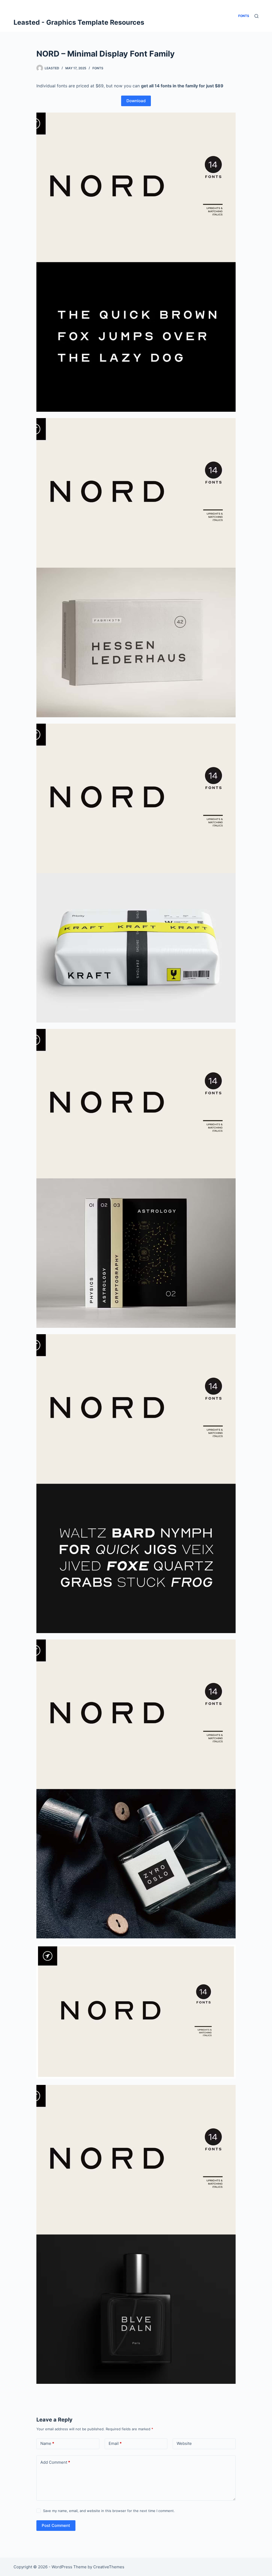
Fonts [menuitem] (244, 16)
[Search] (256, 16)
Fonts (98, 68)
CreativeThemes (109, 2567)
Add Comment (55, 2462)
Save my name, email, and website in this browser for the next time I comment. (109, 2511)
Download (136, 101)
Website (184, 2443)
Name (47, 2443)
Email (115, 2443)
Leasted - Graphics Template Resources (79, 22)
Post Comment (56, 2525)
